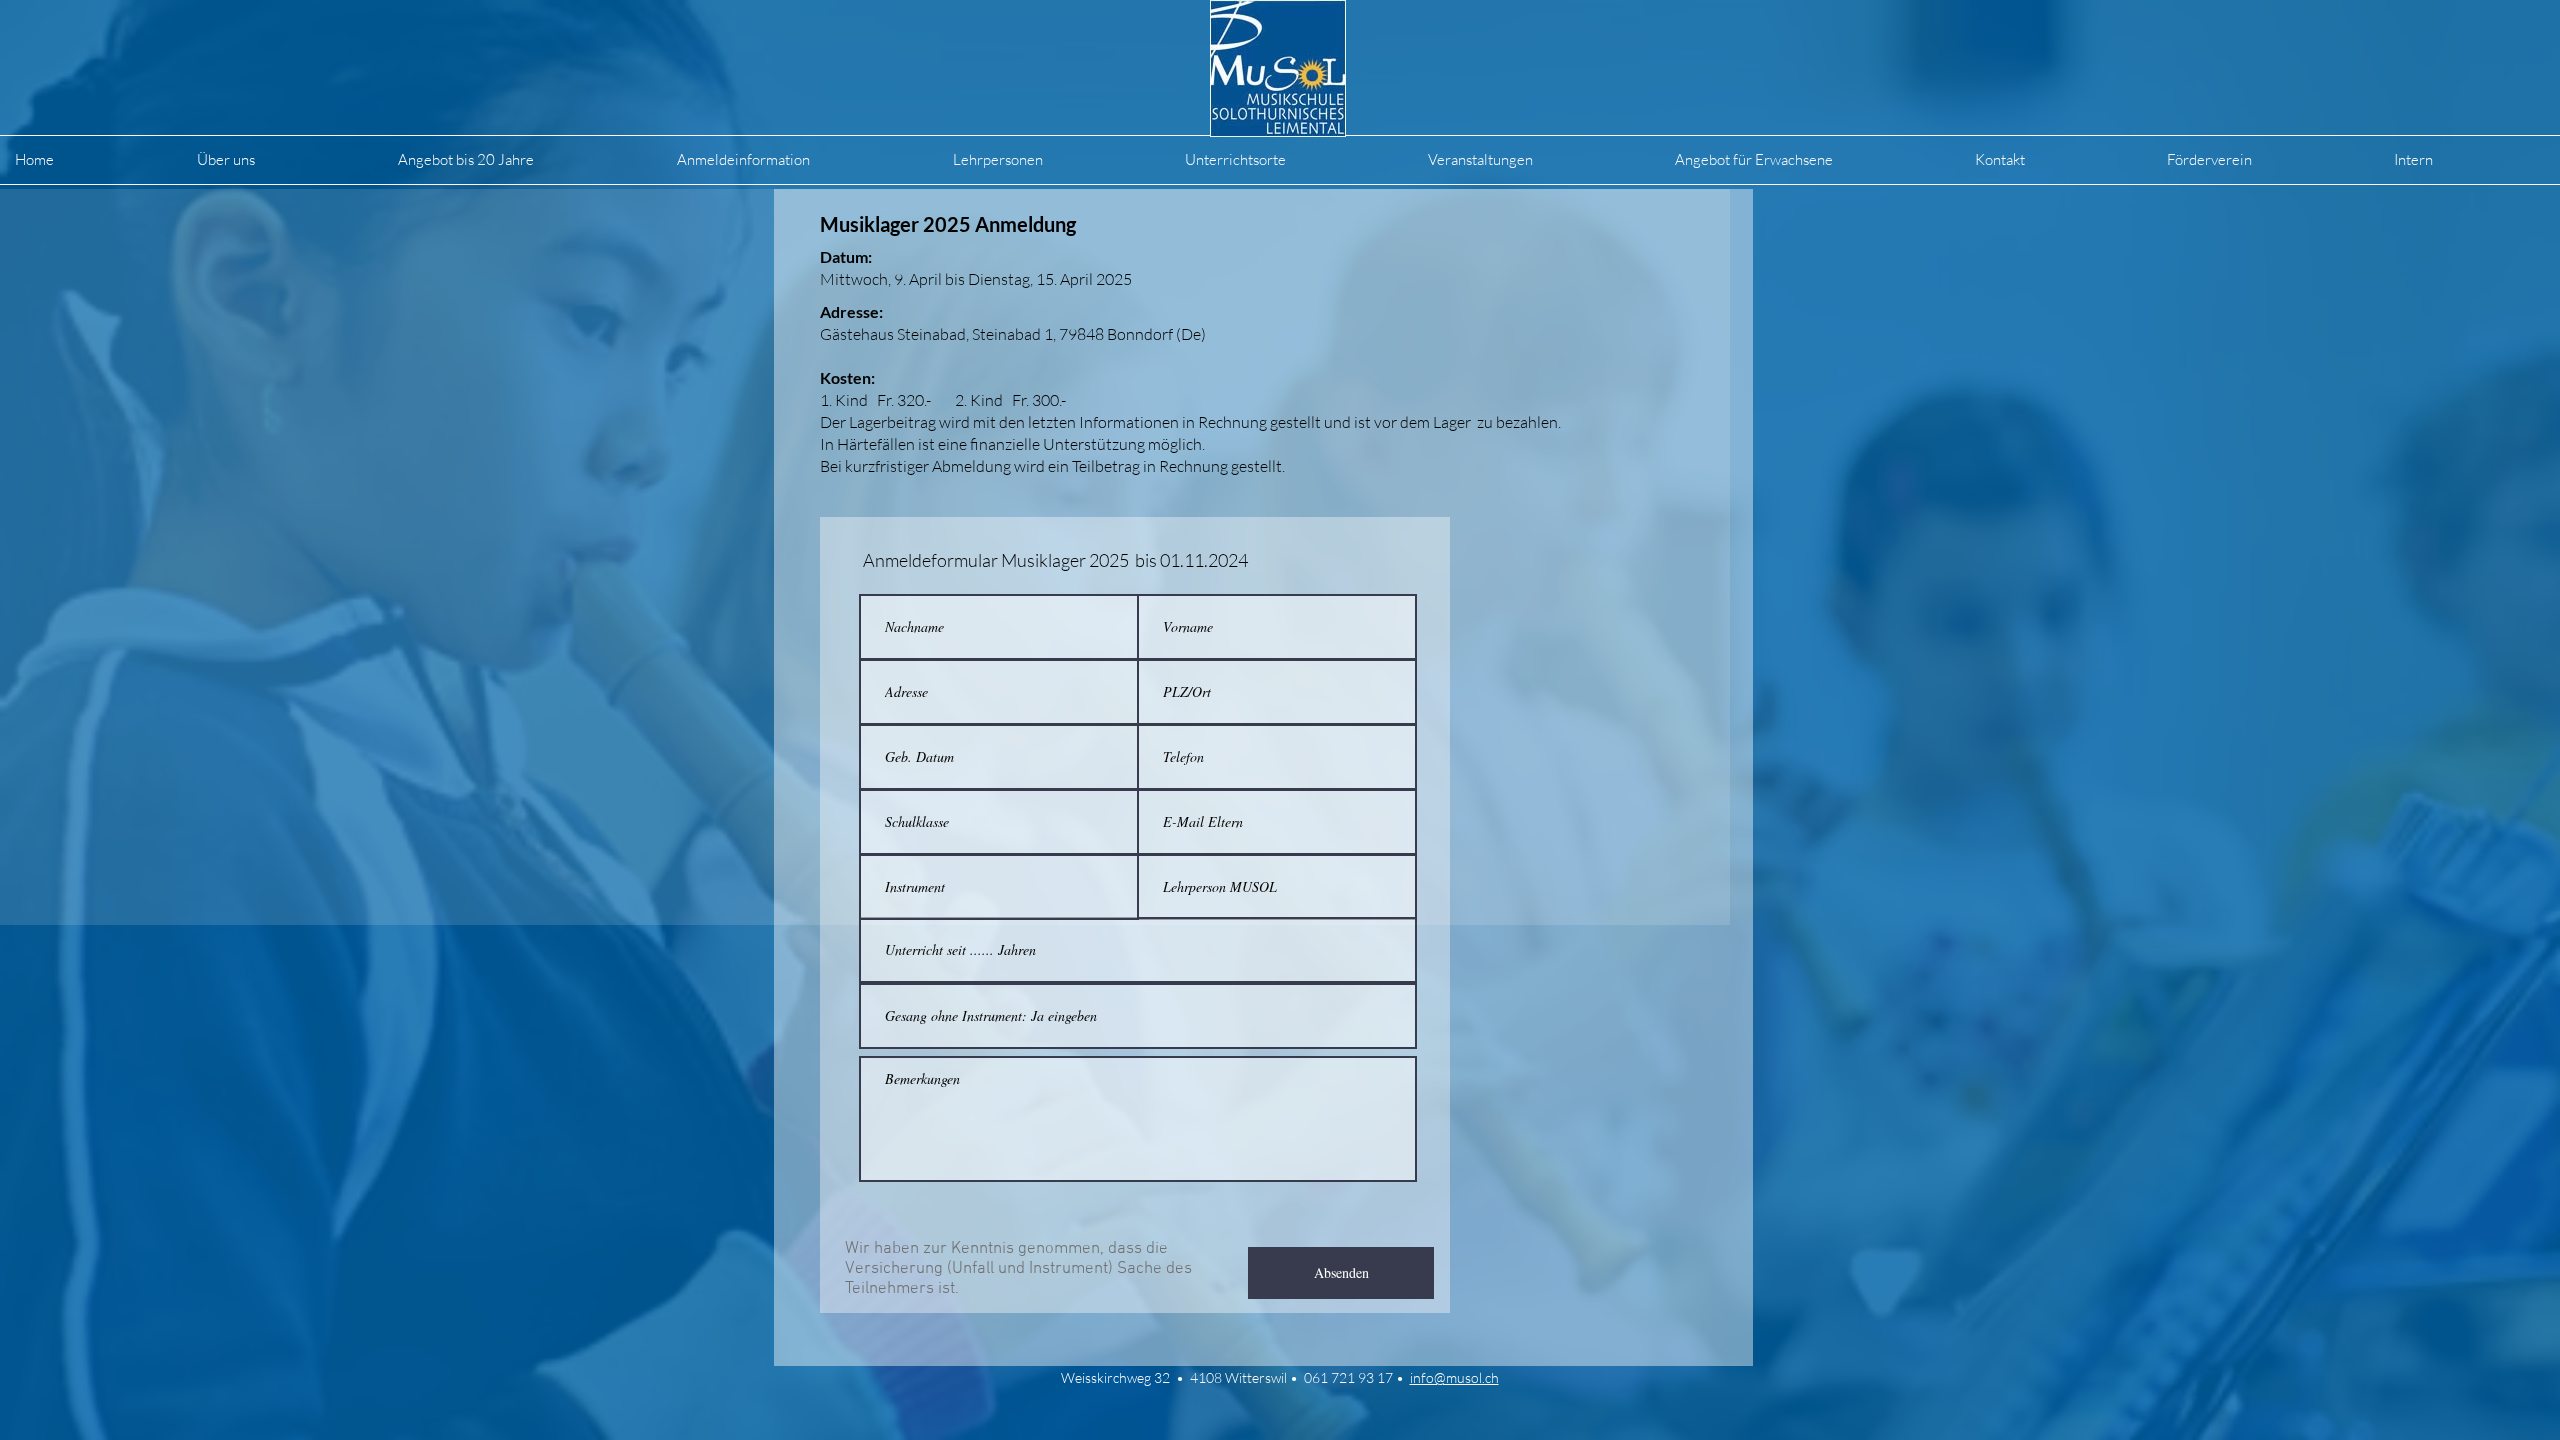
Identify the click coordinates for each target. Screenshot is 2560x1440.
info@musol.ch (1454, 1377)
